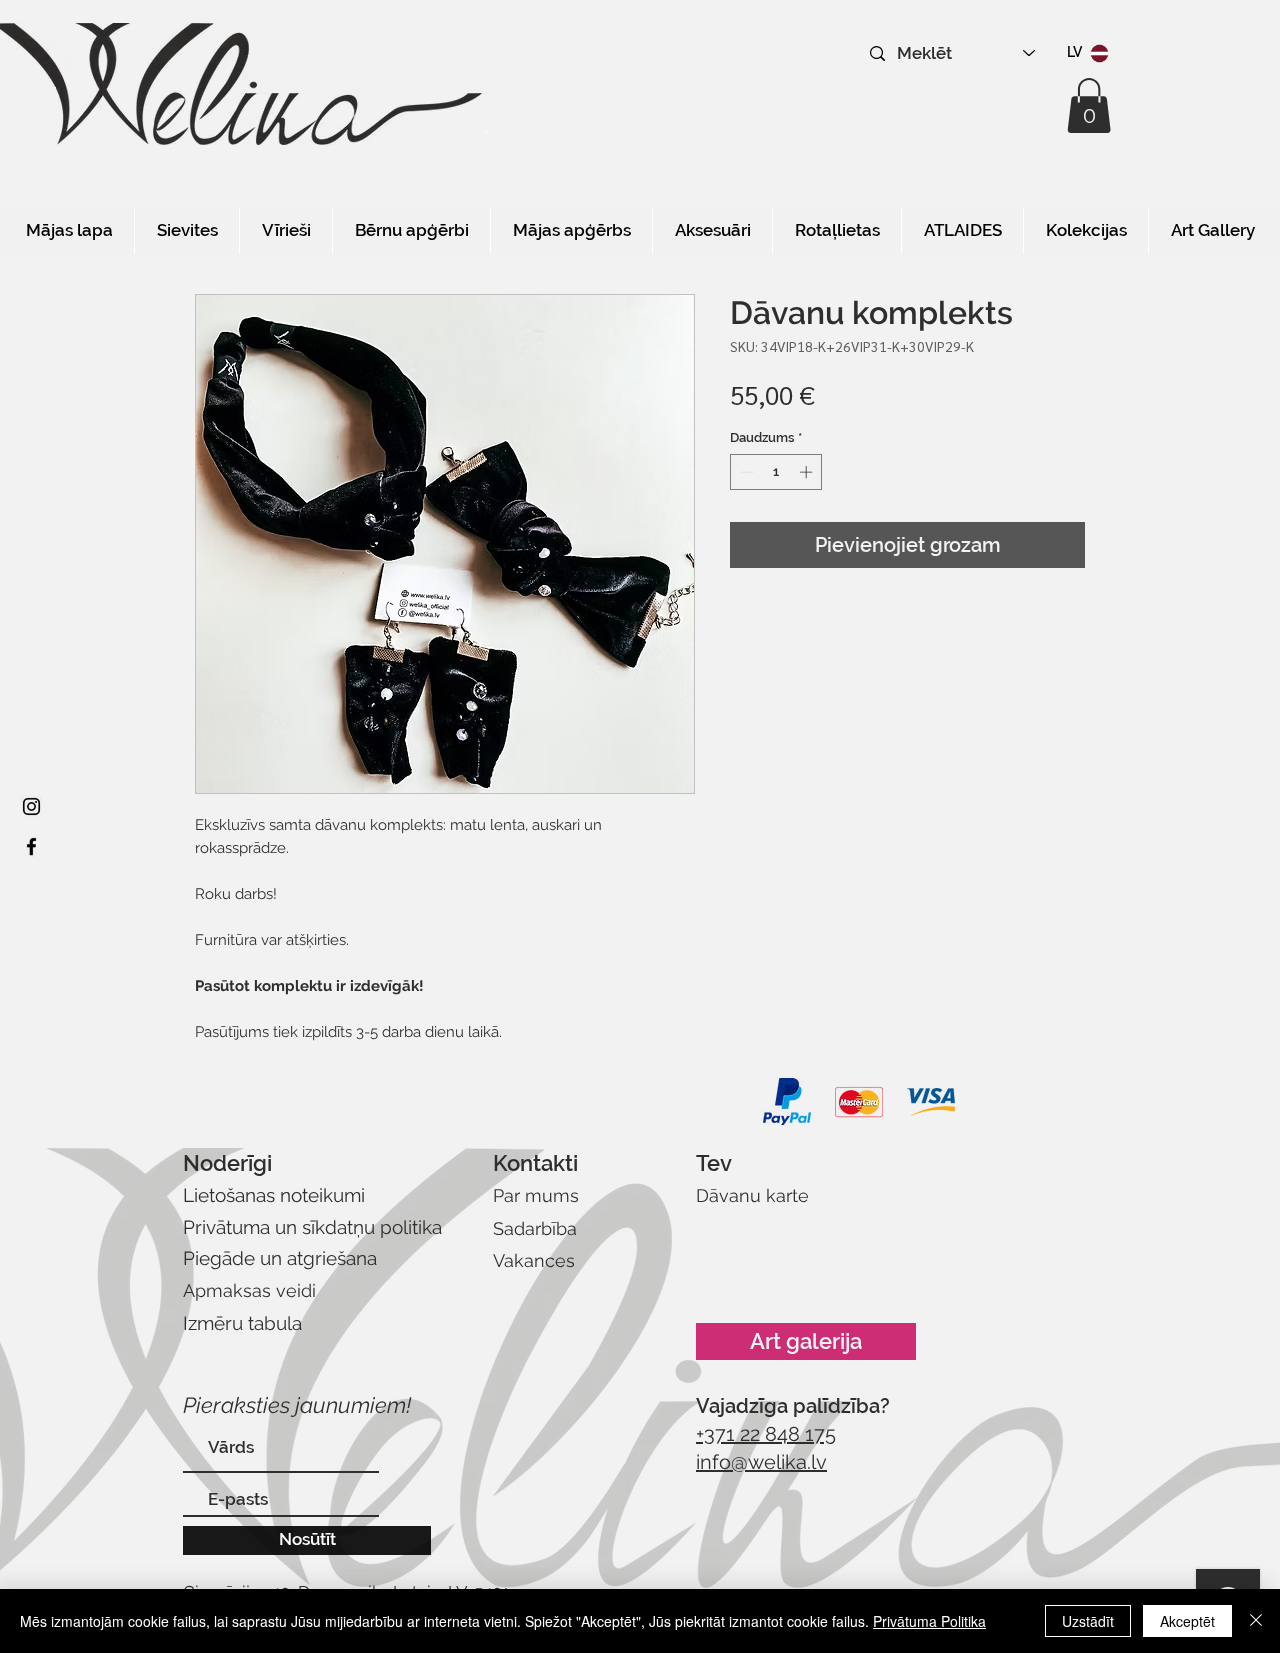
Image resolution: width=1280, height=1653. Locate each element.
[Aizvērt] (1256, 1621)
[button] (1089, 105)
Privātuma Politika (929, 1621)
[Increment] (808, 472)
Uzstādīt (1088, 1621)
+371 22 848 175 (766, 1434)
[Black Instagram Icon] (31, 806)
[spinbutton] (776, 472)
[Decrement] (745, 472)
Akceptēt (1187, 1621)
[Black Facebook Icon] (31, 846)
